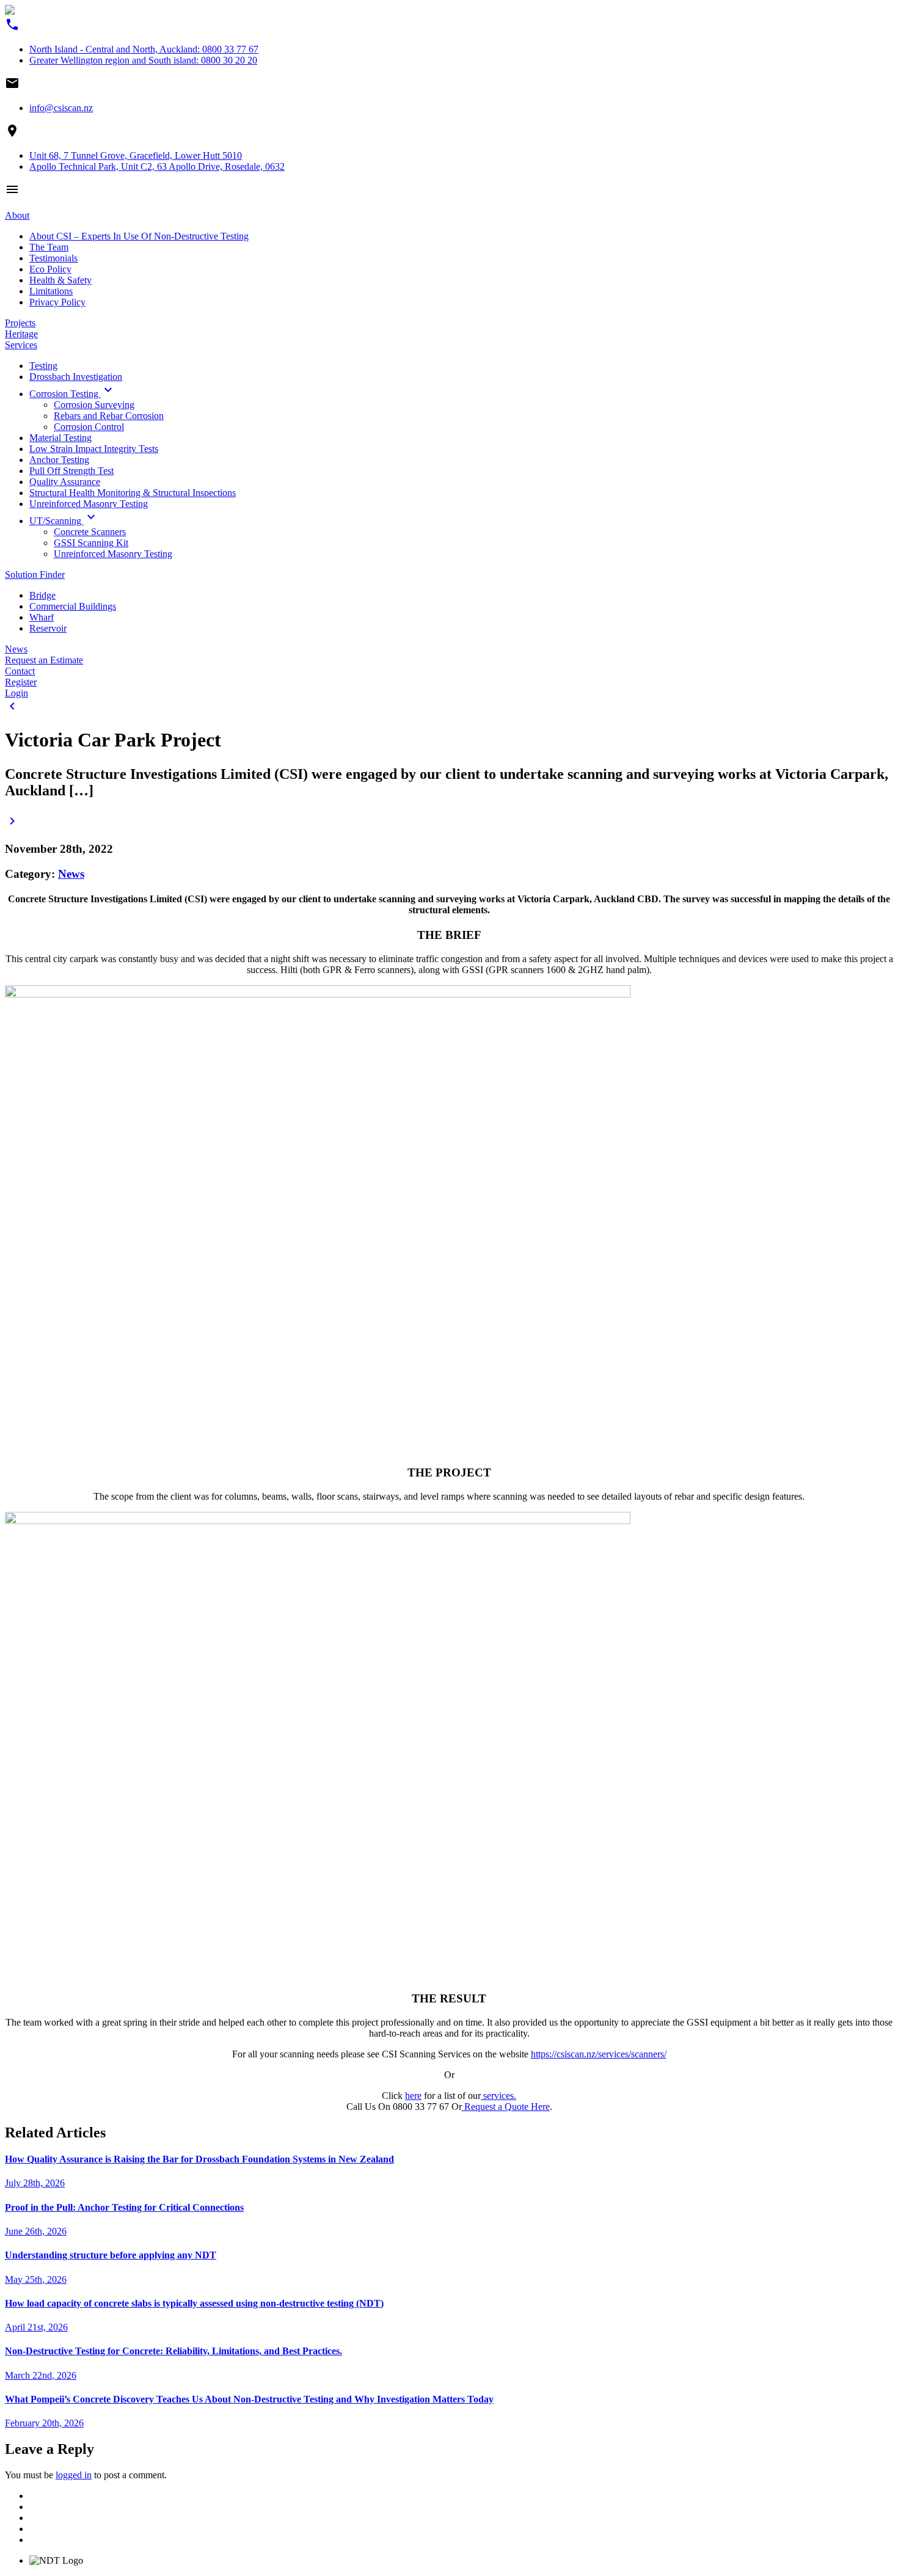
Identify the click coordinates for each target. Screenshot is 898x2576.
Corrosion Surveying (94, 405)
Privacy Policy (57, 302)
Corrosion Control (89, 427)
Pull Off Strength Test (71, 471)
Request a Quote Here (506, 2107)
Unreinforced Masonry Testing (89, 504)
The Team (49, 247)
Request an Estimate (44, 660)
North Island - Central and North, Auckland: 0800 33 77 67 (144, 49)
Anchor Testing (59, 460)
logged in (74, 2475)
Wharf (42, 617)
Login (16, 693)
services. (498, 2096)
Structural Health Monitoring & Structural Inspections (133, 493)
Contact (20, 671)
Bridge (42, 595)
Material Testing (60, 438)
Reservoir (48, 628)
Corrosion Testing (72, 394)
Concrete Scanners (90, 532)
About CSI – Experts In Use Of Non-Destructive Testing (139, 236)
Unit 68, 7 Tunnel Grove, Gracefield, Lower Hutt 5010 (136, 155)
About (17, 215)
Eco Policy (50, 269)
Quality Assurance (65, 482)
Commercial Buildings (73, 606)
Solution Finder (35, 575)
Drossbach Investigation (76, 377)
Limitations (51, 291)
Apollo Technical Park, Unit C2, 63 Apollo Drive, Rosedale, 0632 (157, 166)
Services (21, 345)
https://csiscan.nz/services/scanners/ (599, 2054)
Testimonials (53, 258)
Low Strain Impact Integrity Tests (94, 449)
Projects (20, 323)
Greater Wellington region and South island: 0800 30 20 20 (143, 60)
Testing (43, 366)
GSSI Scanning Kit (91, 543)
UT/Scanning (64, 521)
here (413, 2096)
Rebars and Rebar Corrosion (109, 416)
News (16, 649)
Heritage (21, 334)
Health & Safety (60, 280)
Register (21, 682)
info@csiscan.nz (61, 108)
